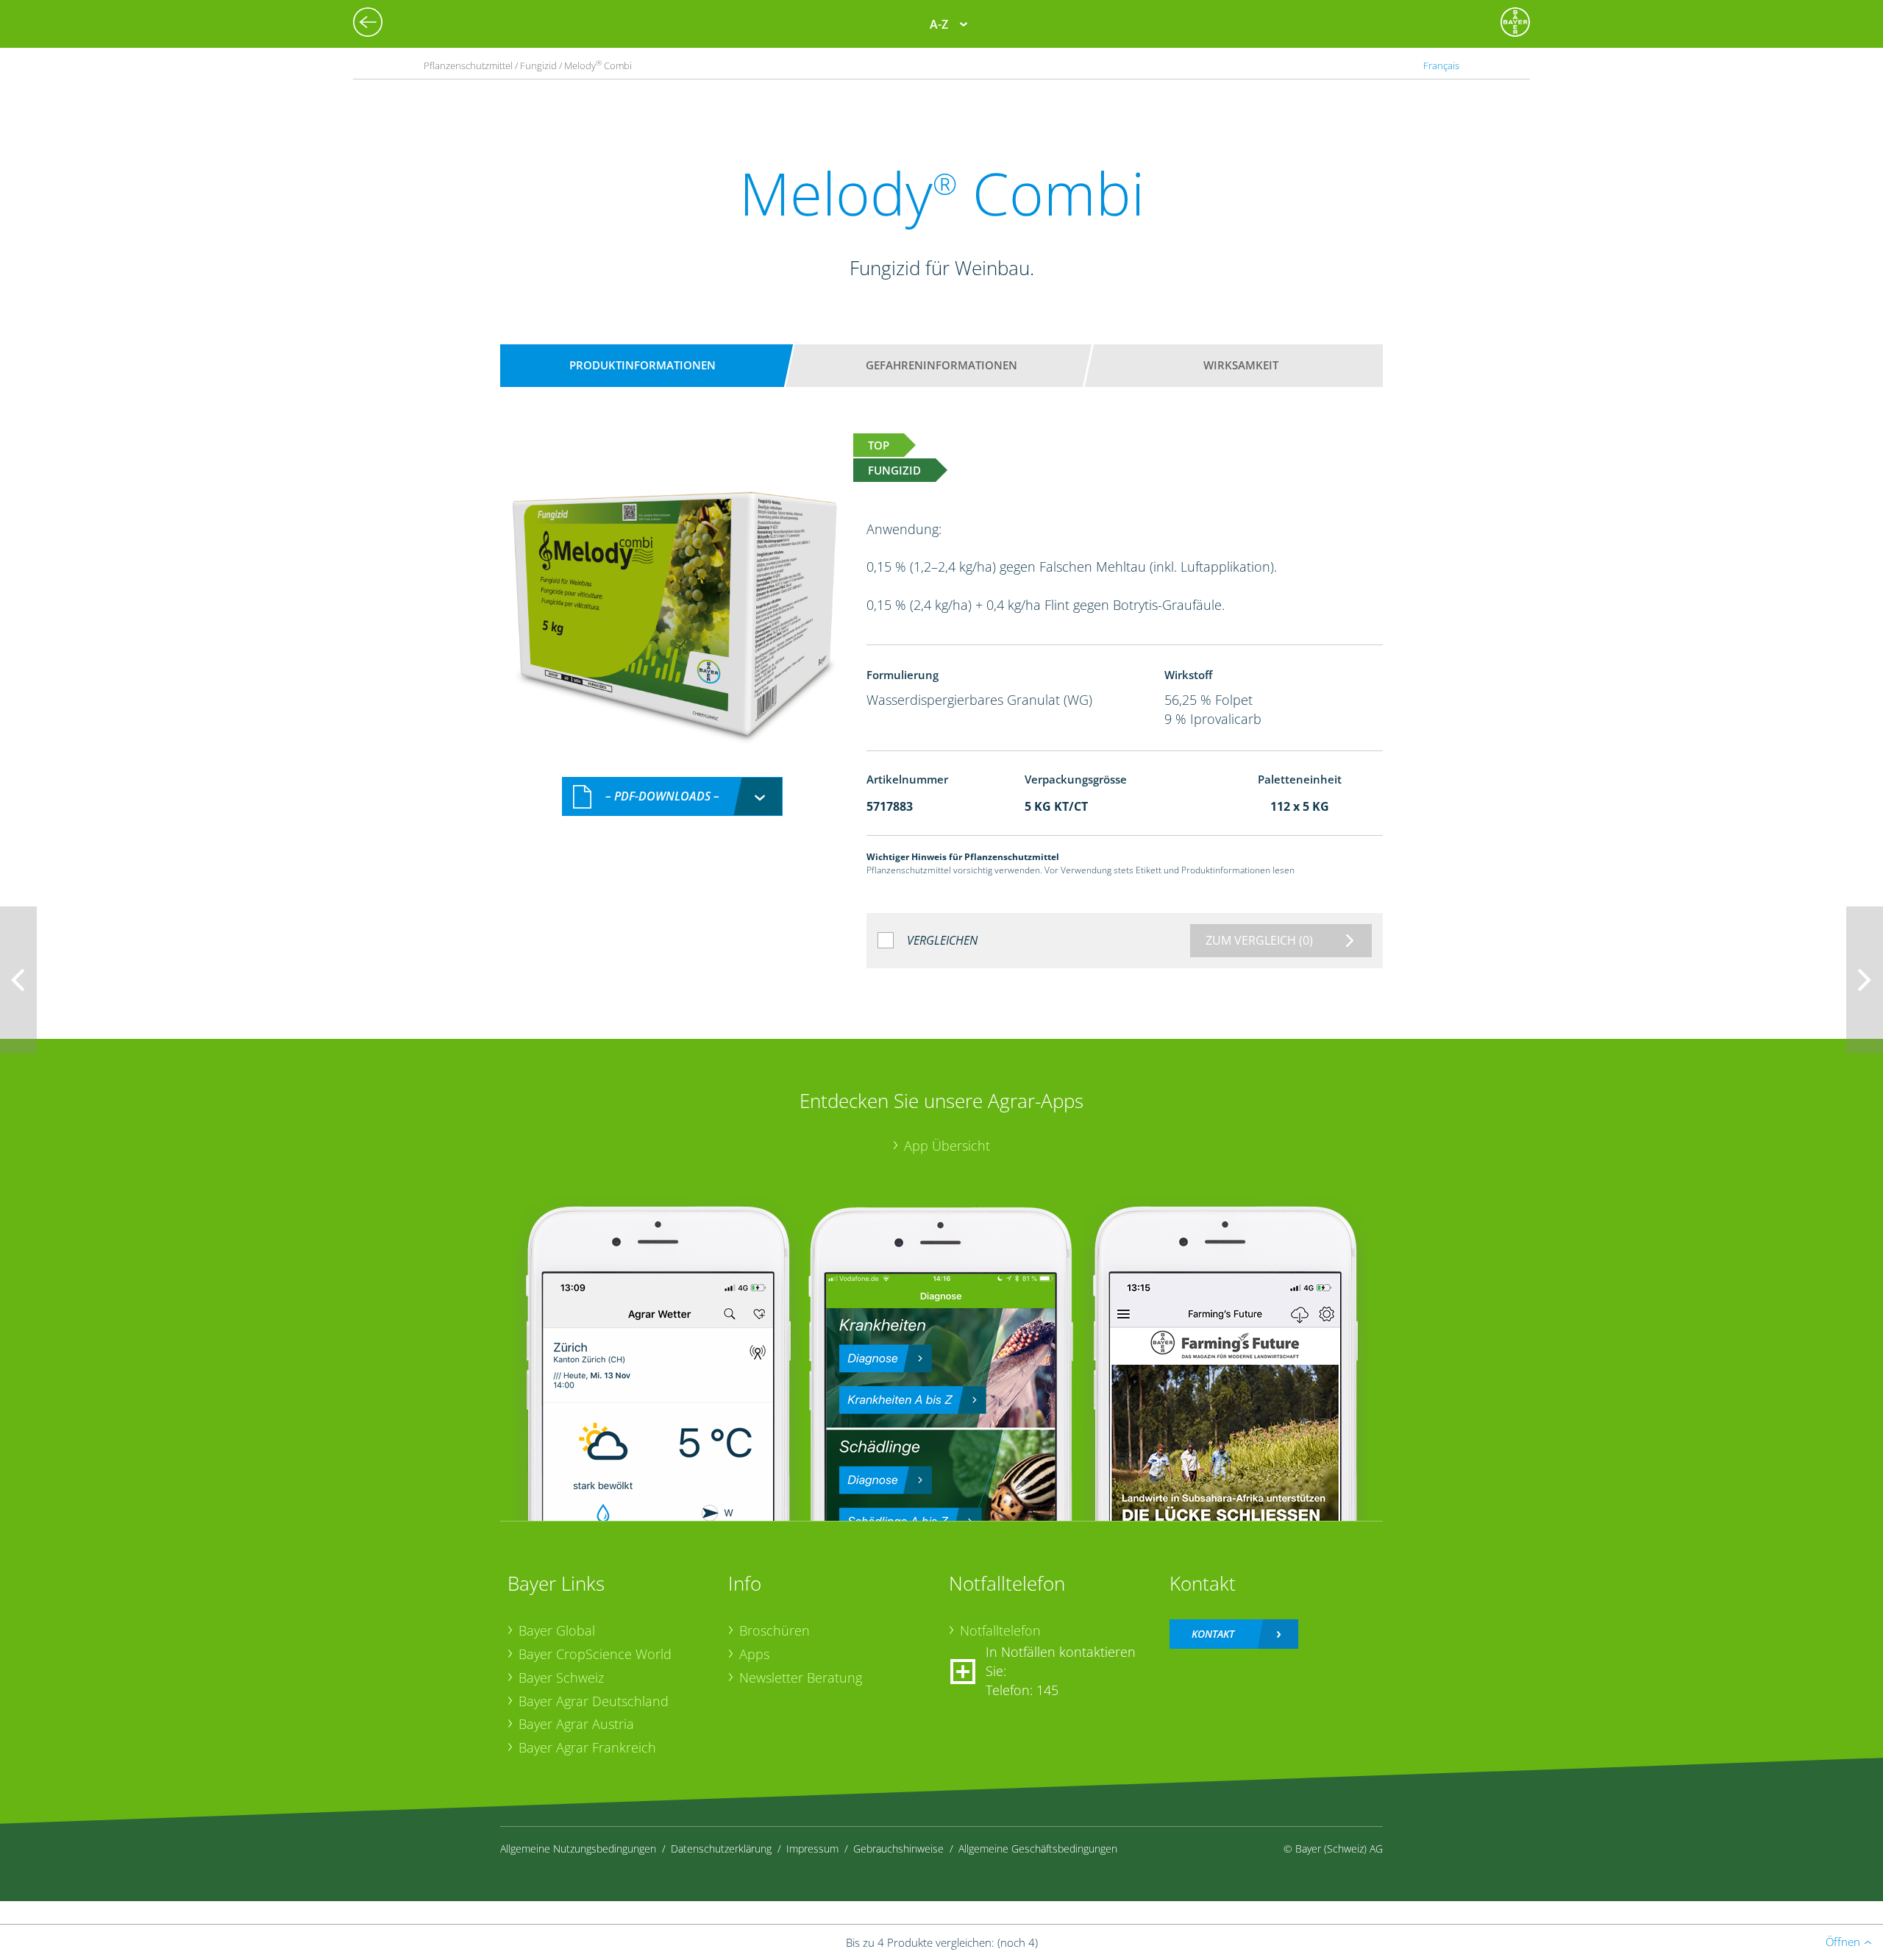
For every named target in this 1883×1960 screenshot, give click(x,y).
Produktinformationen (643, 365)
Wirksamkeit (1241, 365)
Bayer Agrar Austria (576, 1724)
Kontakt (1213, 1634)
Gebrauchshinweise (898, 1849)
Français (1441, 65)
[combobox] (672, 796)
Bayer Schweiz (561, 1677)
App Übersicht (947, 1146)
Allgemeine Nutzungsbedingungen (578, 1849)
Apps (754, 1654)
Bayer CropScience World (595, 1654)
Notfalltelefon (1000, 1630)
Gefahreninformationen (941, 365)
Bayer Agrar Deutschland (594, 1701)
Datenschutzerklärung (721, 1849)
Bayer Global (557, 1630)
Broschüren (775, 1630)
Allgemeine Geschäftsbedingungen (1038, 1849)
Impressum (812, 1849)
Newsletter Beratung (801, 1677)
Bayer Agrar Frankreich (587, 1747)
